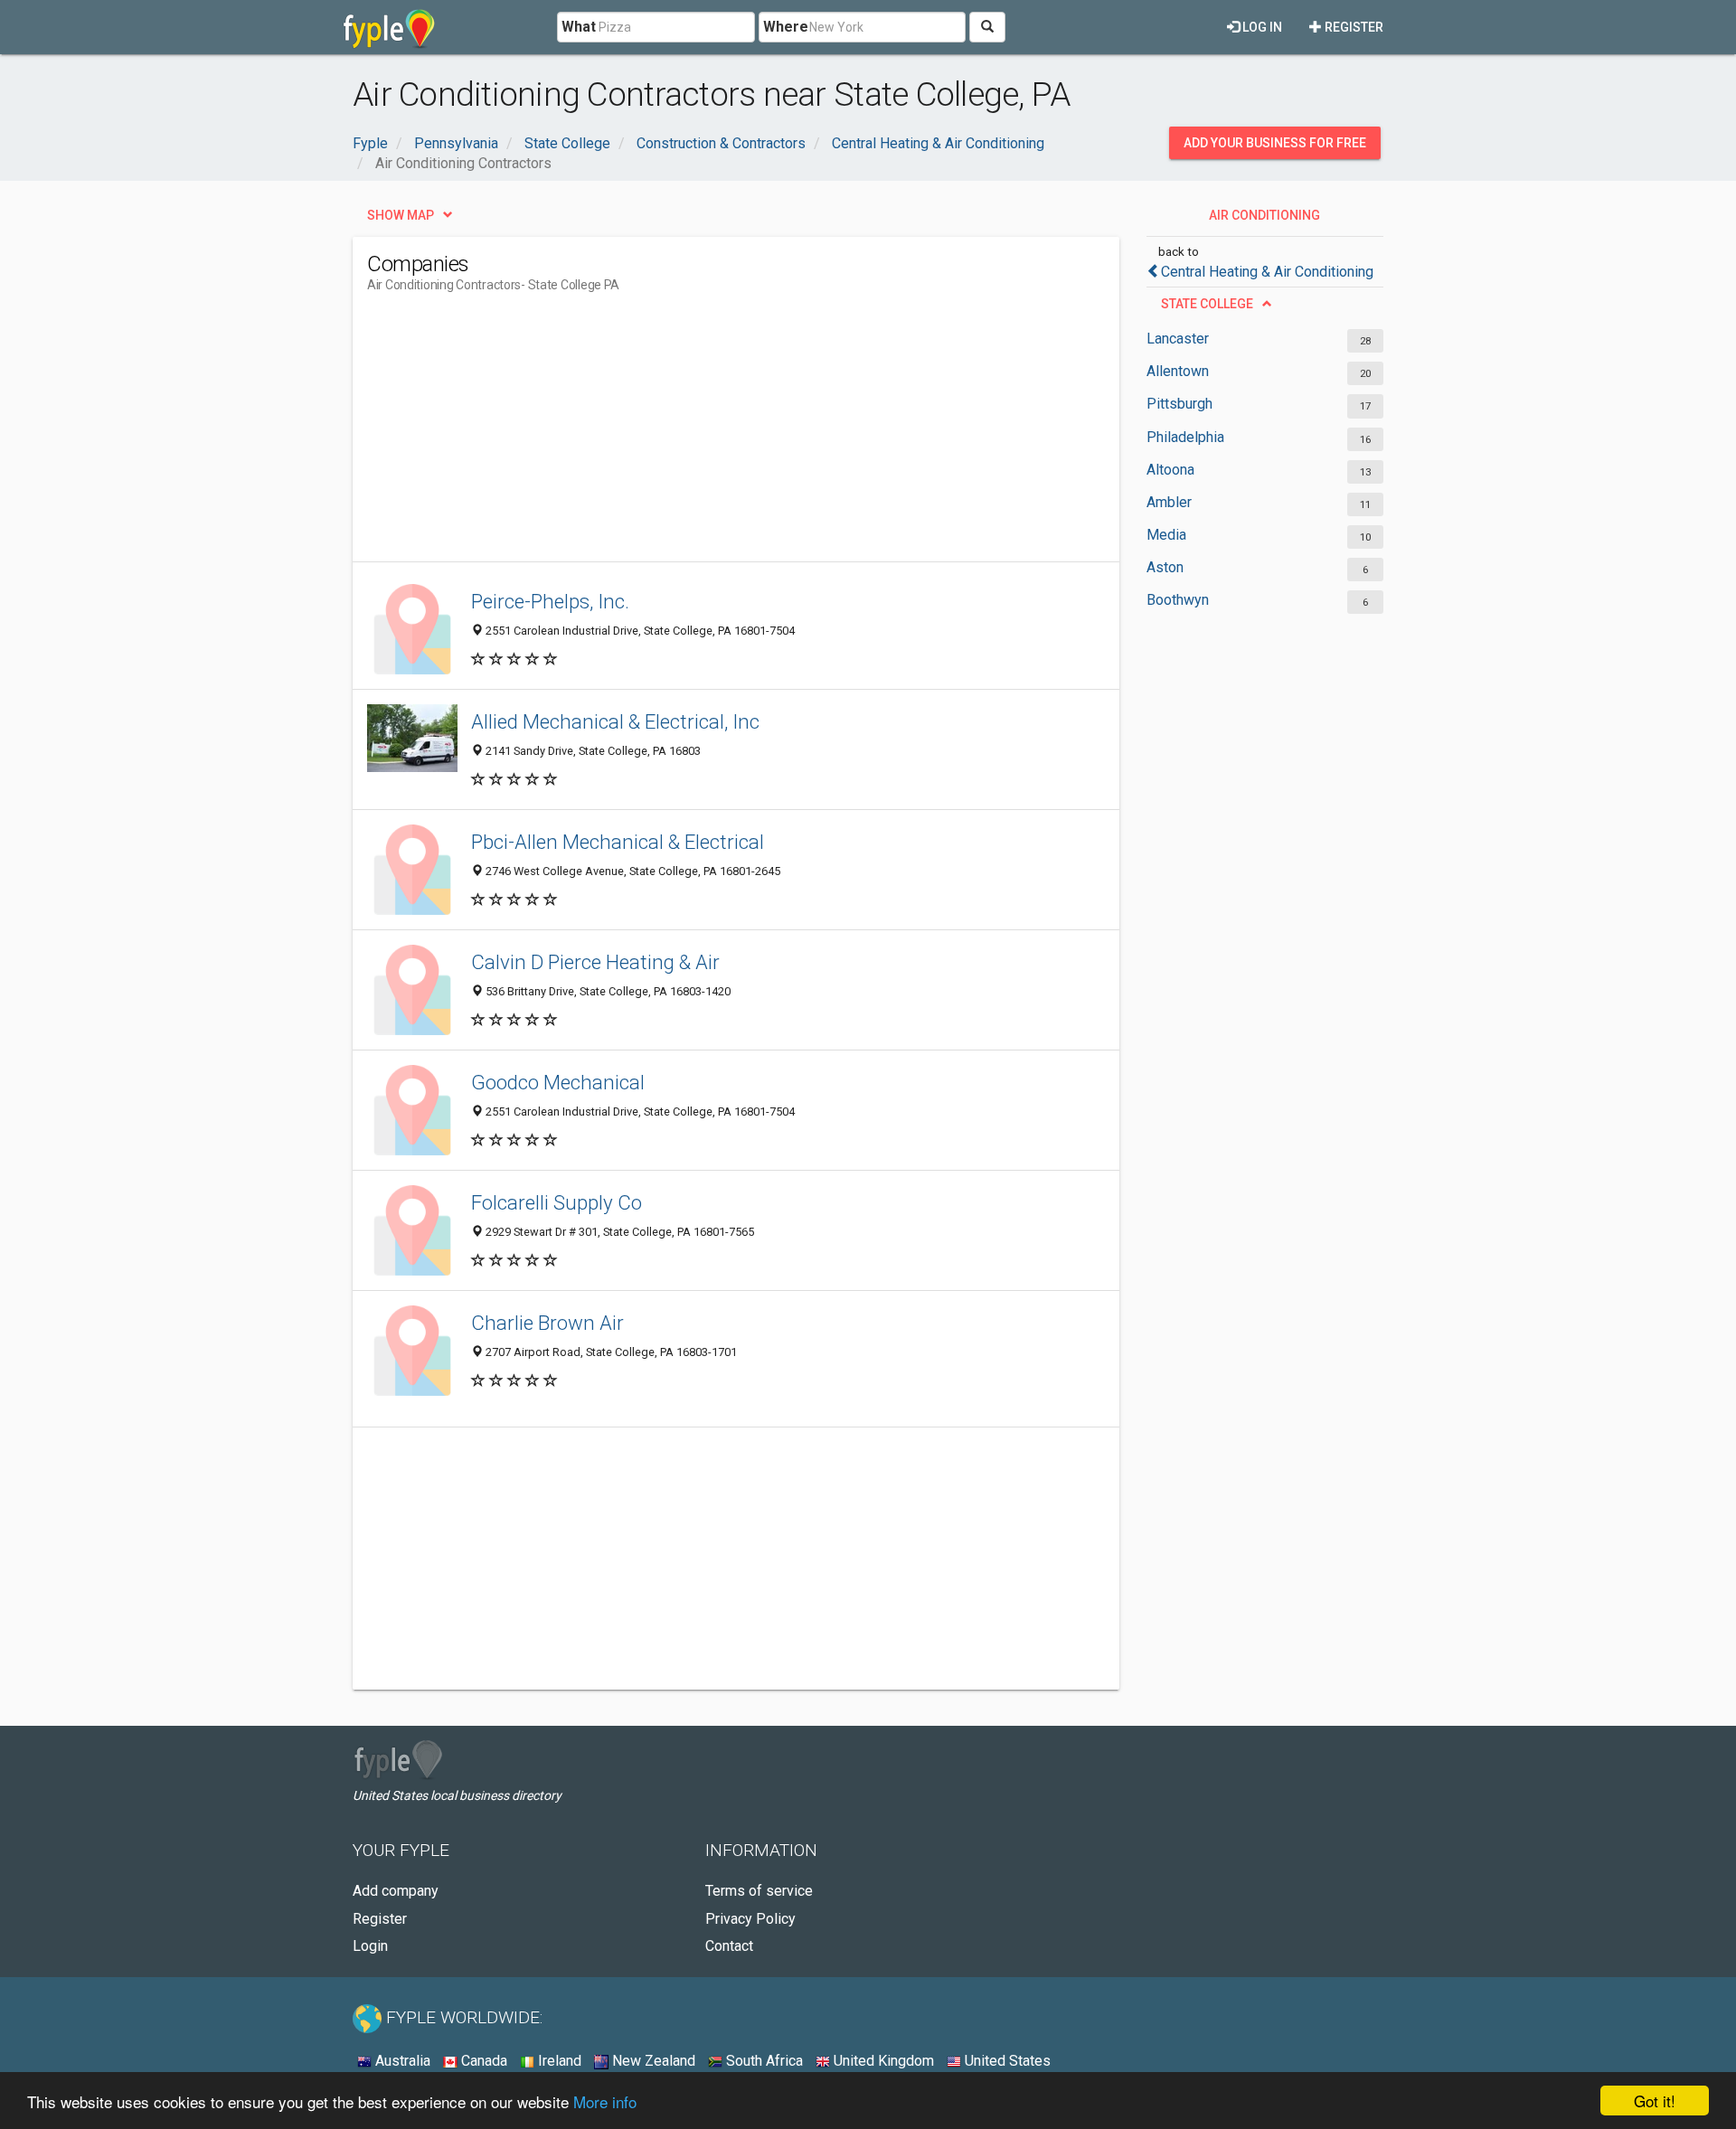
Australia (401, 2061)
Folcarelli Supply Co (557, 1202)
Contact (729, 1946)
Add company (396, 1891)
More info (605, 2101)
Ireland (558, 2061)
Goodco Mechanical (558, 1082)
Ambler (1169, 502)
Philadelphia (1185, 437)
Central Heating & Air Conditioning (1267, 272)
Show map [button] (401, 215)
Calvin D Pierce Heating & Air (595, 962)
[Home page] (389, 27)
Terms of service (759, 1891)
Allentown (1178, 371)
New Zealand (652, 2061)
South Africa (763, 2061)
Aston (1165, 567)
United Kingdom (882, 2061)
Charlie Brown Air (547, 1323)
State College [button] (1207, 304)
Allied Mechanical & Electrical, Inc (615, 721)
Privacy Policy (750, 1919)
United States (1006, 2061)
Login (370, 1946)
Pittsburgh (1179, 404)
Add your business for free (1275, 143)
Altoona (1170, 470)
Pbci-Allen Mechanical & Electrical (618, 842)
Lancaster (1178, 339)
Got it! (1655, 2101)
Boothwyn (1178, 600)
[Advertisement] (696, 435)
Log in (1261, 27)
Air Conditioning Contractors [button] (1264, 220)
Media (1166, 535)
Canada (482, 2061)
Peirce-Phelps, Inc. (550, 601)
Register (1353, 27)
